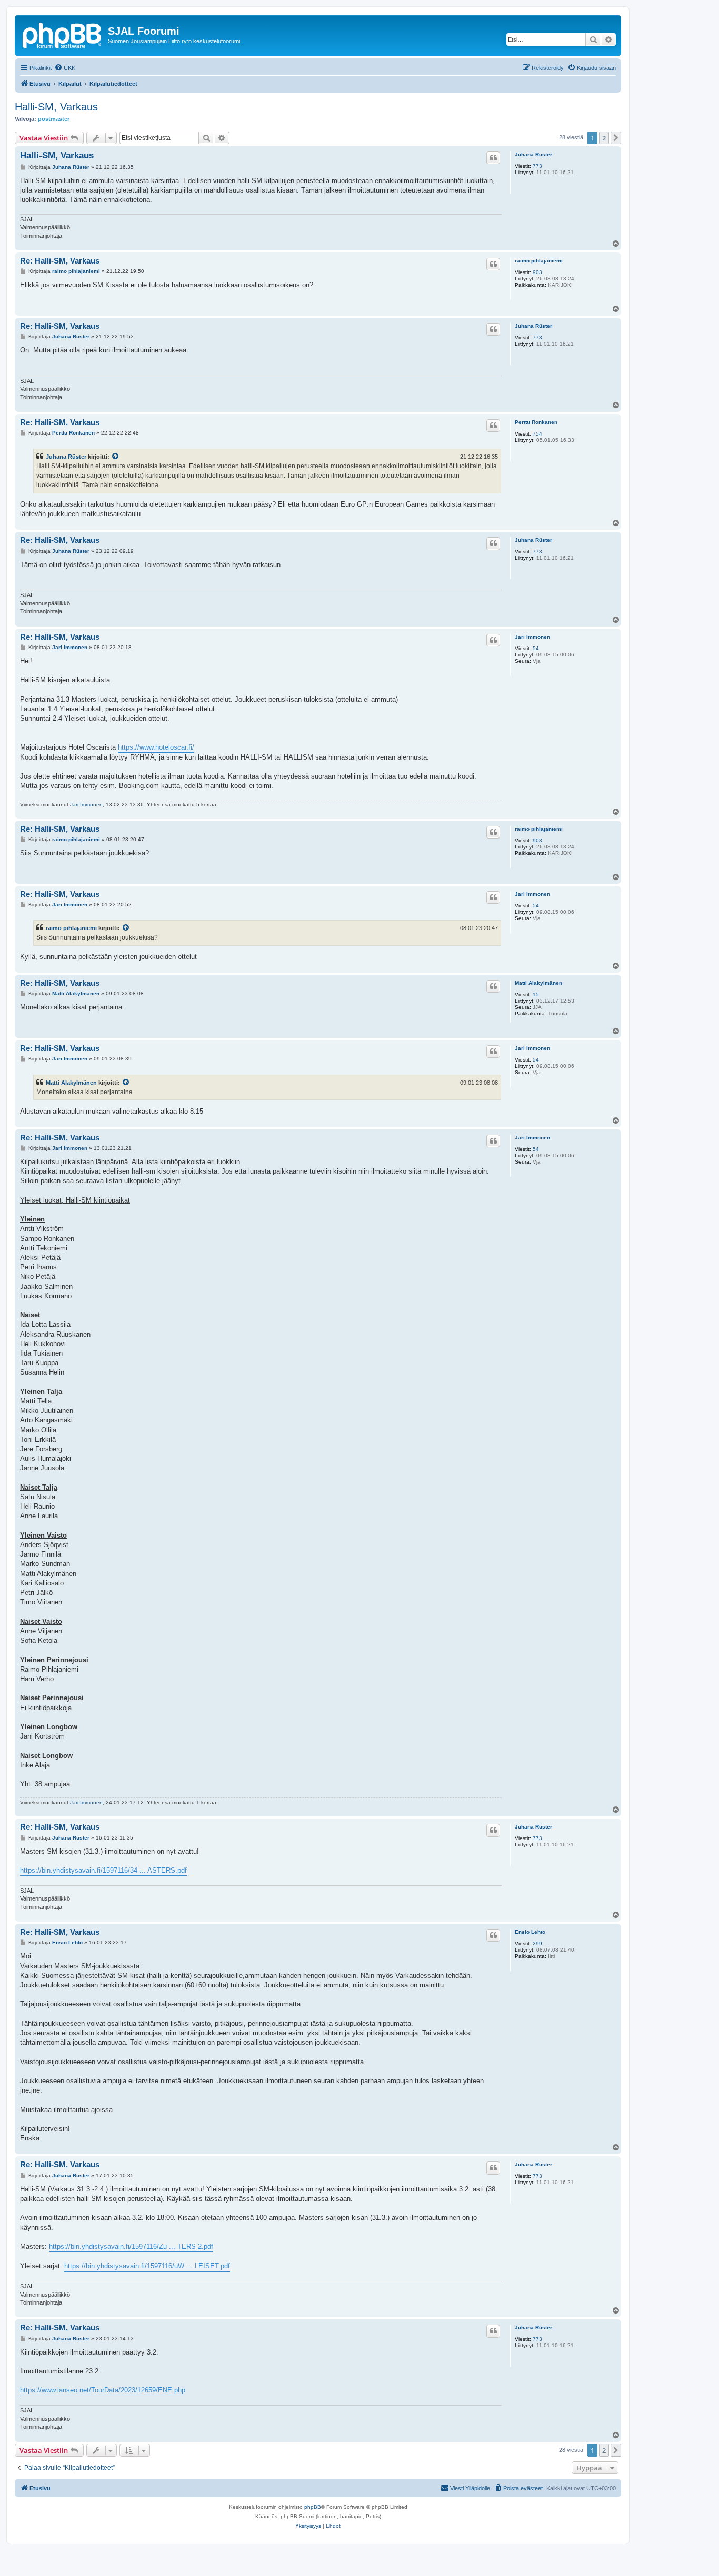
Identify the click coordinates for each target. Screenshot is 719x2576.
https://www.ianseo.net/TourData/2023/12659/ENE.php (103, 2390)
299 (537, 1943)
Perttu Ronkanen (536, 422)
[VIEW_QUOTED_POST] (116, 457)
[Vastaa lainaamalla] (493, 158)
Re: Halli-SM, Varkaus (60, 261)
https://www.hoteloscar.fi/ (156, 747)
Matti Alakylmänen (538, 983)
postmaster (54, 119)
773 (537, 166)
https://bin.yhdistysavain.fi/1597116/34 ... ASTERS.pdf (103, 1870)
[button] (616, 138)
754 (537, 434)
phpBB (313, 2507)
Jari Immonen (532, 637)
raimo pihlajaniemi (539, 261)
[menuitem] (65, 68)
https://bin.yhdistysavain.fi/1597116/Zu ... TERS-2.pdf (131, 2246)
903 (537, 272)
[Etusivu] (63, 34)
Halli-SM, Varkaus (56, 107)
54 (536, 648)
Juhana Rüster (533, 154)
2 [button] (604, 138)
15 (536, 994)
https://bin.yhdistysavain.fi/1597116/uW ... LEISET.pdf (147, 2266)
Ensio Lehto (530, 1932)
